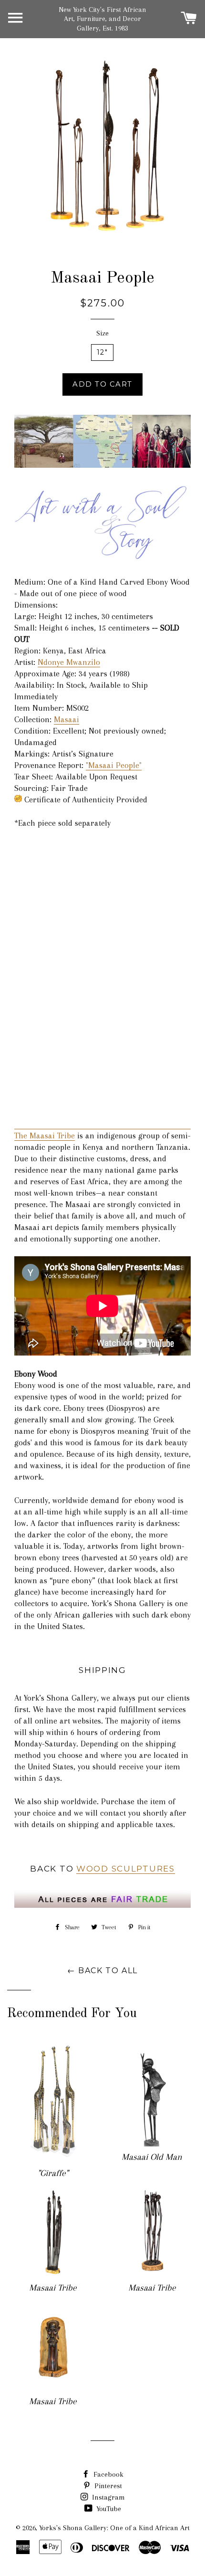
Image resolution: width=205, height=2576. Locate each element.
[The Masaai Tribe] (102, 465)
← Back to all (102, 1971)
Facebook (108, 2474)
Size (102, 333)
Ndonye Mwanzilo (69, 662)
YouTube (108, 2509)
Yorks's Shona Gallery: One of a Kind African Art (114, 2528)
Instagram (108, 2497)
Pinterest (107, 2486)
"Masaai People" (114, 765)
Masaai (67, 719)
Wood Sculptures (126, 1868)
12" (102, 352)
